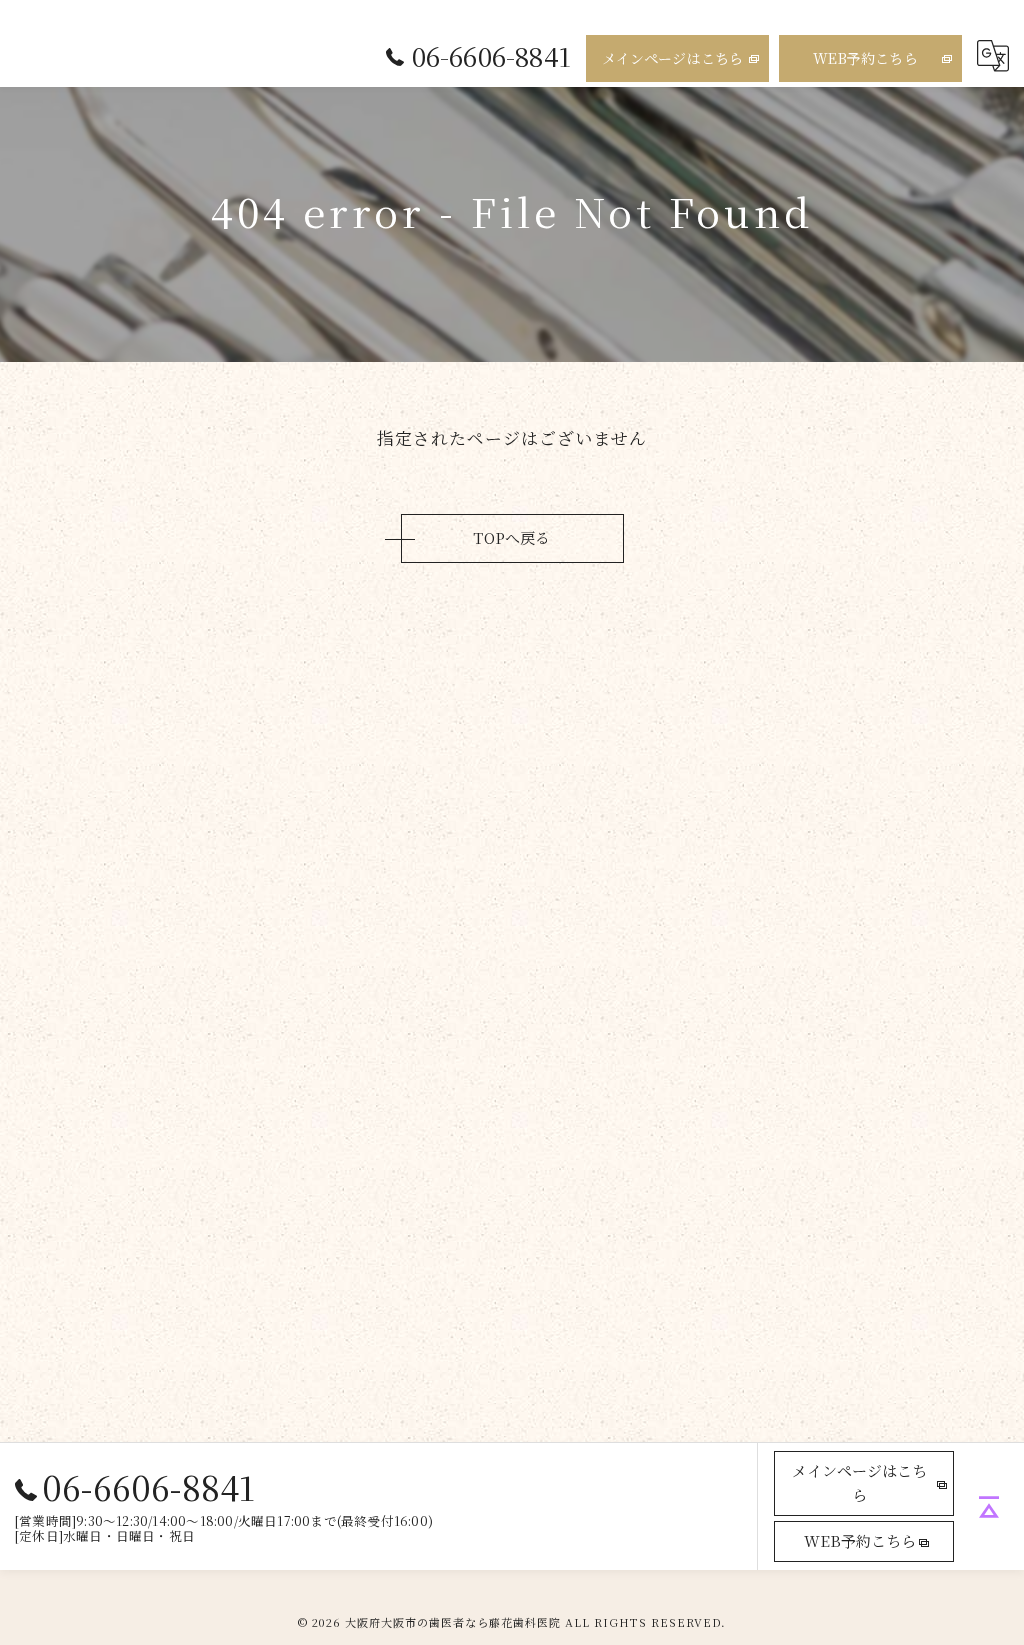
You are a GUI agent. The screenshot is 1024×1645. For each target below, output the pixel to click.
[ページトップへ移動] (989, 1507)
